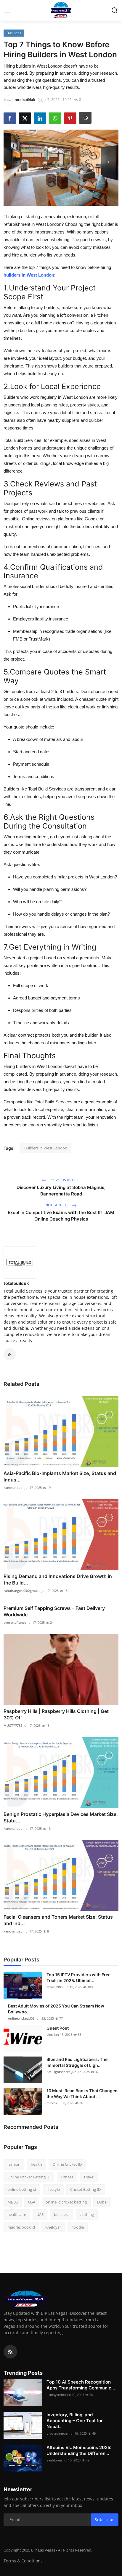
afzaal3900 (54, 1987)
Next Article (57, 1205)
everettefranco (15, 1622)
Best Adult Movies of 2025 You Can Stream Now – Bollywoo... (58, 2009)
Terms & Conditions (23, 2561)
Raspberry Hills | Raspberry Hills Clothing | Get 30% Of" (56, 1714)
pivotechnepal (57, 2433)
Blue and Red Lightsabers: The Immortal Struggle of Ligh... (77, 2062)
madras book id (21, 2227)
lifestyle (53, 2189)
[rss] (10, 2352)
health (36, 2164)
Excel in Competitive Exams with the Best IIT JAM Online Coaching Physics (61, 1216)
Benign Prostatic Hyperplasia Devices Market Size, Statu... (61, 1817)
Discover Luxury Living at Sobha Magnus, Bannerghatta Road (61, 1191)
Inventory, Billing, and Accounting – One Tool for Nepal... (75, 2421)
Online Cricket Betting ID (29, 2177)
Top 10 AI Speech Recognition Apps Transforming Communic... (81, 2385)
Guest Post (58, 2028)
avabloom (54, 2460)
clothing (87, 2214)
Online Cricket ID (67, 2164)
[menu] (7, 10)
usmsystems (56, 2395)
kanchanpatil (13, 1488)
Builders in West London (46, 1148)
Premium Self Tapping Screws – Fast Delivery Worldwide (54, 1611)
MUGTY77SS (13, 1725)
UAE (40, 2214)
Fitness (67, 2177)
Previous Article (65, 1180)
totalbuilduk (16, 1283)
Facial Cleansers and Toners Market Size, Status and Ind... (58, 1920)
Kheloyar (53, 2227)
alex (50, 2034)
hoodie (78, 2227)
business (62, 2214)
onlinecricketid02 (21, 2018)
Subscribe (105, 2519)
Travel (89, 2177)
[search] (115, 10)
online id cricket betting (66, 2202)
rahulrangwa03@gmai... (22, 1591)
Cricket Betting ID (85, 2189)
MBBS (13, 2202)
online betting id (22, 2189)
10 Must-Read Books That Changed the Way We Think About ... (82, 2094)
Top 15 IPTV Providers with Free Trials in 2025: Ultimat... (78, 1978)
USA (32, 2202)
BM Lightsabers (58, 2072)
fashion (14, 2164)
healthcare (17, 2214)
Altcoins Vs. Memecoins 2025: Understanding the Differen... (79, 2450)
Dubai (102, 2202)
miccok (52, 2103)
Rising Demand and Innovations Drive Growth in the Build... (58, 1579)
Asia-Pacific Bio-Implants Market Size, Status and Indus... (60, 1476)
